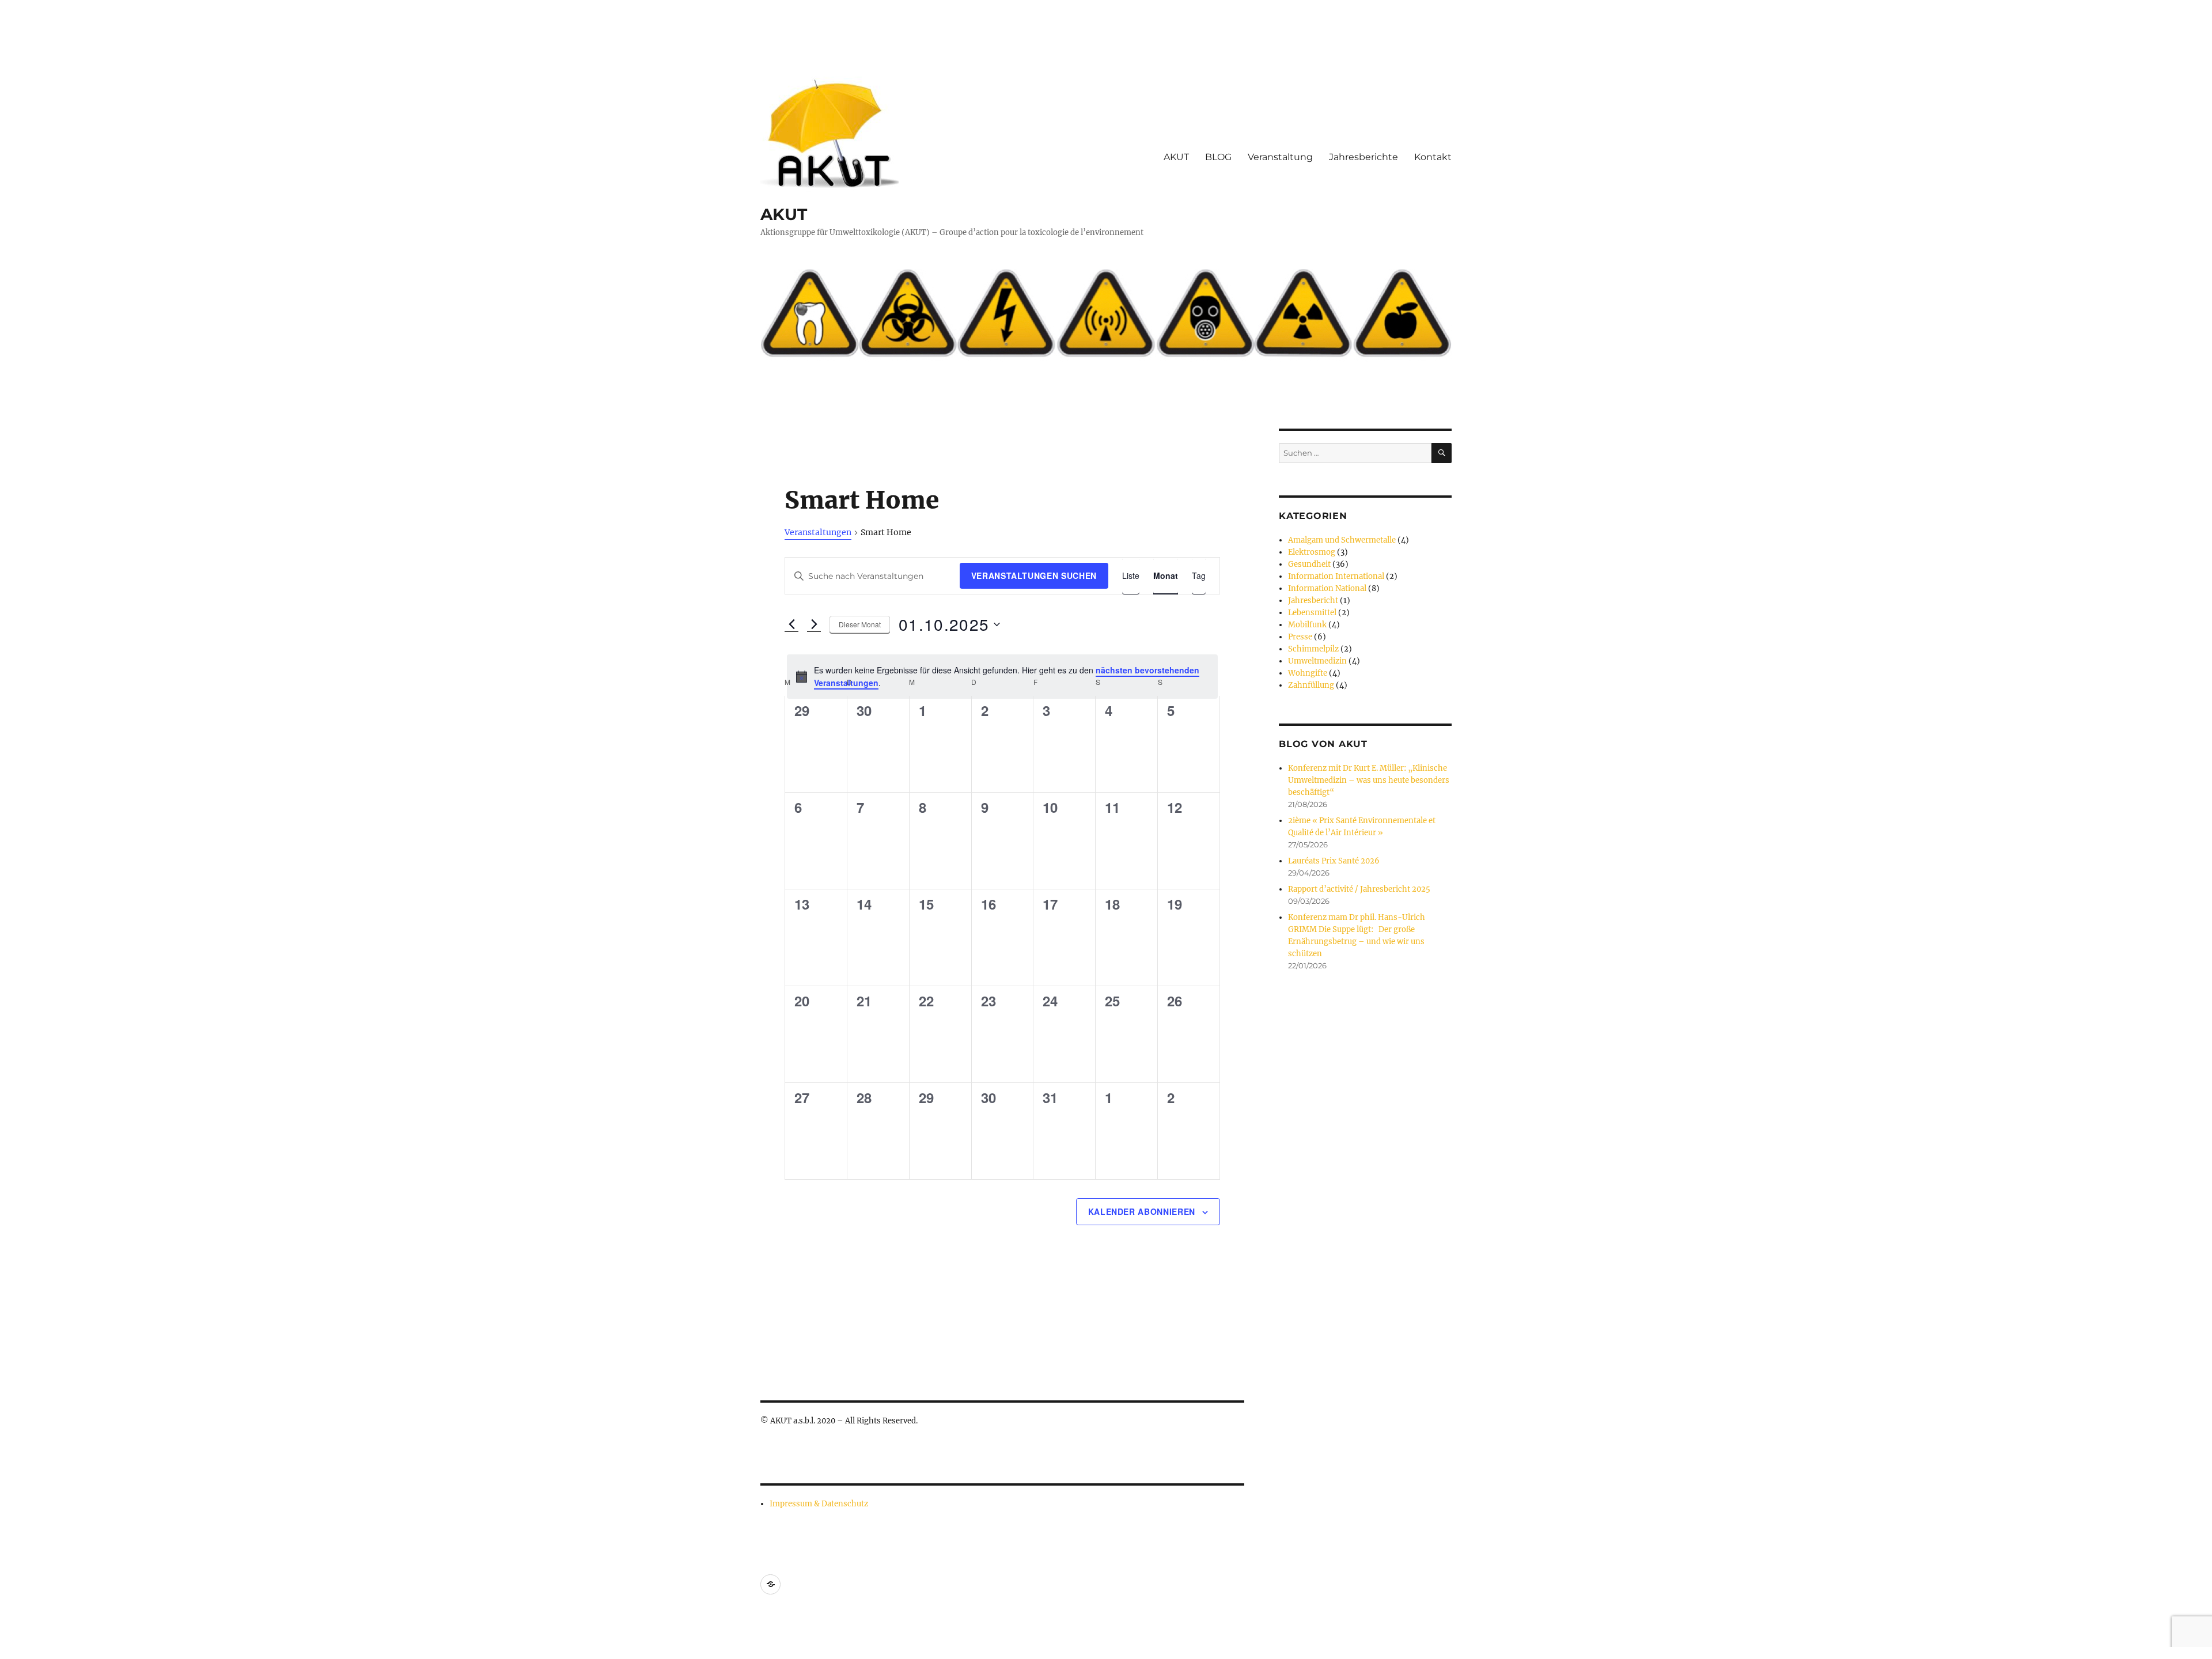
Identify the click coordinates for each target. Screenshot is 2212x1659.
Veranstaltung (1280, 157)
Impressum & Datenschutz (819, 1504)
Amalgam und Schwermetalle (1342, 540)
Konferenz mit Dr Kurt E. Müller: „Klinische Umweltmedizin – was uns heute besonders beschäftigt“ (1369, 780)
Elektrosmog (1312, 552)
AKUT (784, 214)
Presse (1300, 637)
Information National (1327, 588)
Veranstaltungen (818, 532)
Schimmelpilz (1313, 649)
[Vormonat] (791, 624)
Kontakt (1433, 157)
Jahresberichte (1363, 157)
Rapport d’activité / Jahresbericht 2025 (1359, 889)
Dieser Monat (860, 624)
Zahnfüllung (1311, 685)
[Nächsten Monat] (814, 624)
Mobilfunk (1307, 625)
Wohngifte (1308, 673)
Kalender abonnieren (1142, 1211)
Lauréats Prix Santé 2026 (1334, 861)
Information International (1336, 576)
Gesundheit (1309, 564)
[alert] (1002, 677)
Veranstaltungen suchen (1034, 575)
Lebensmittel (1312, 613)
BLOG (1218, 157)
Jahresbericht (1313, 601)
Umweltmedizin (1317, 661)
